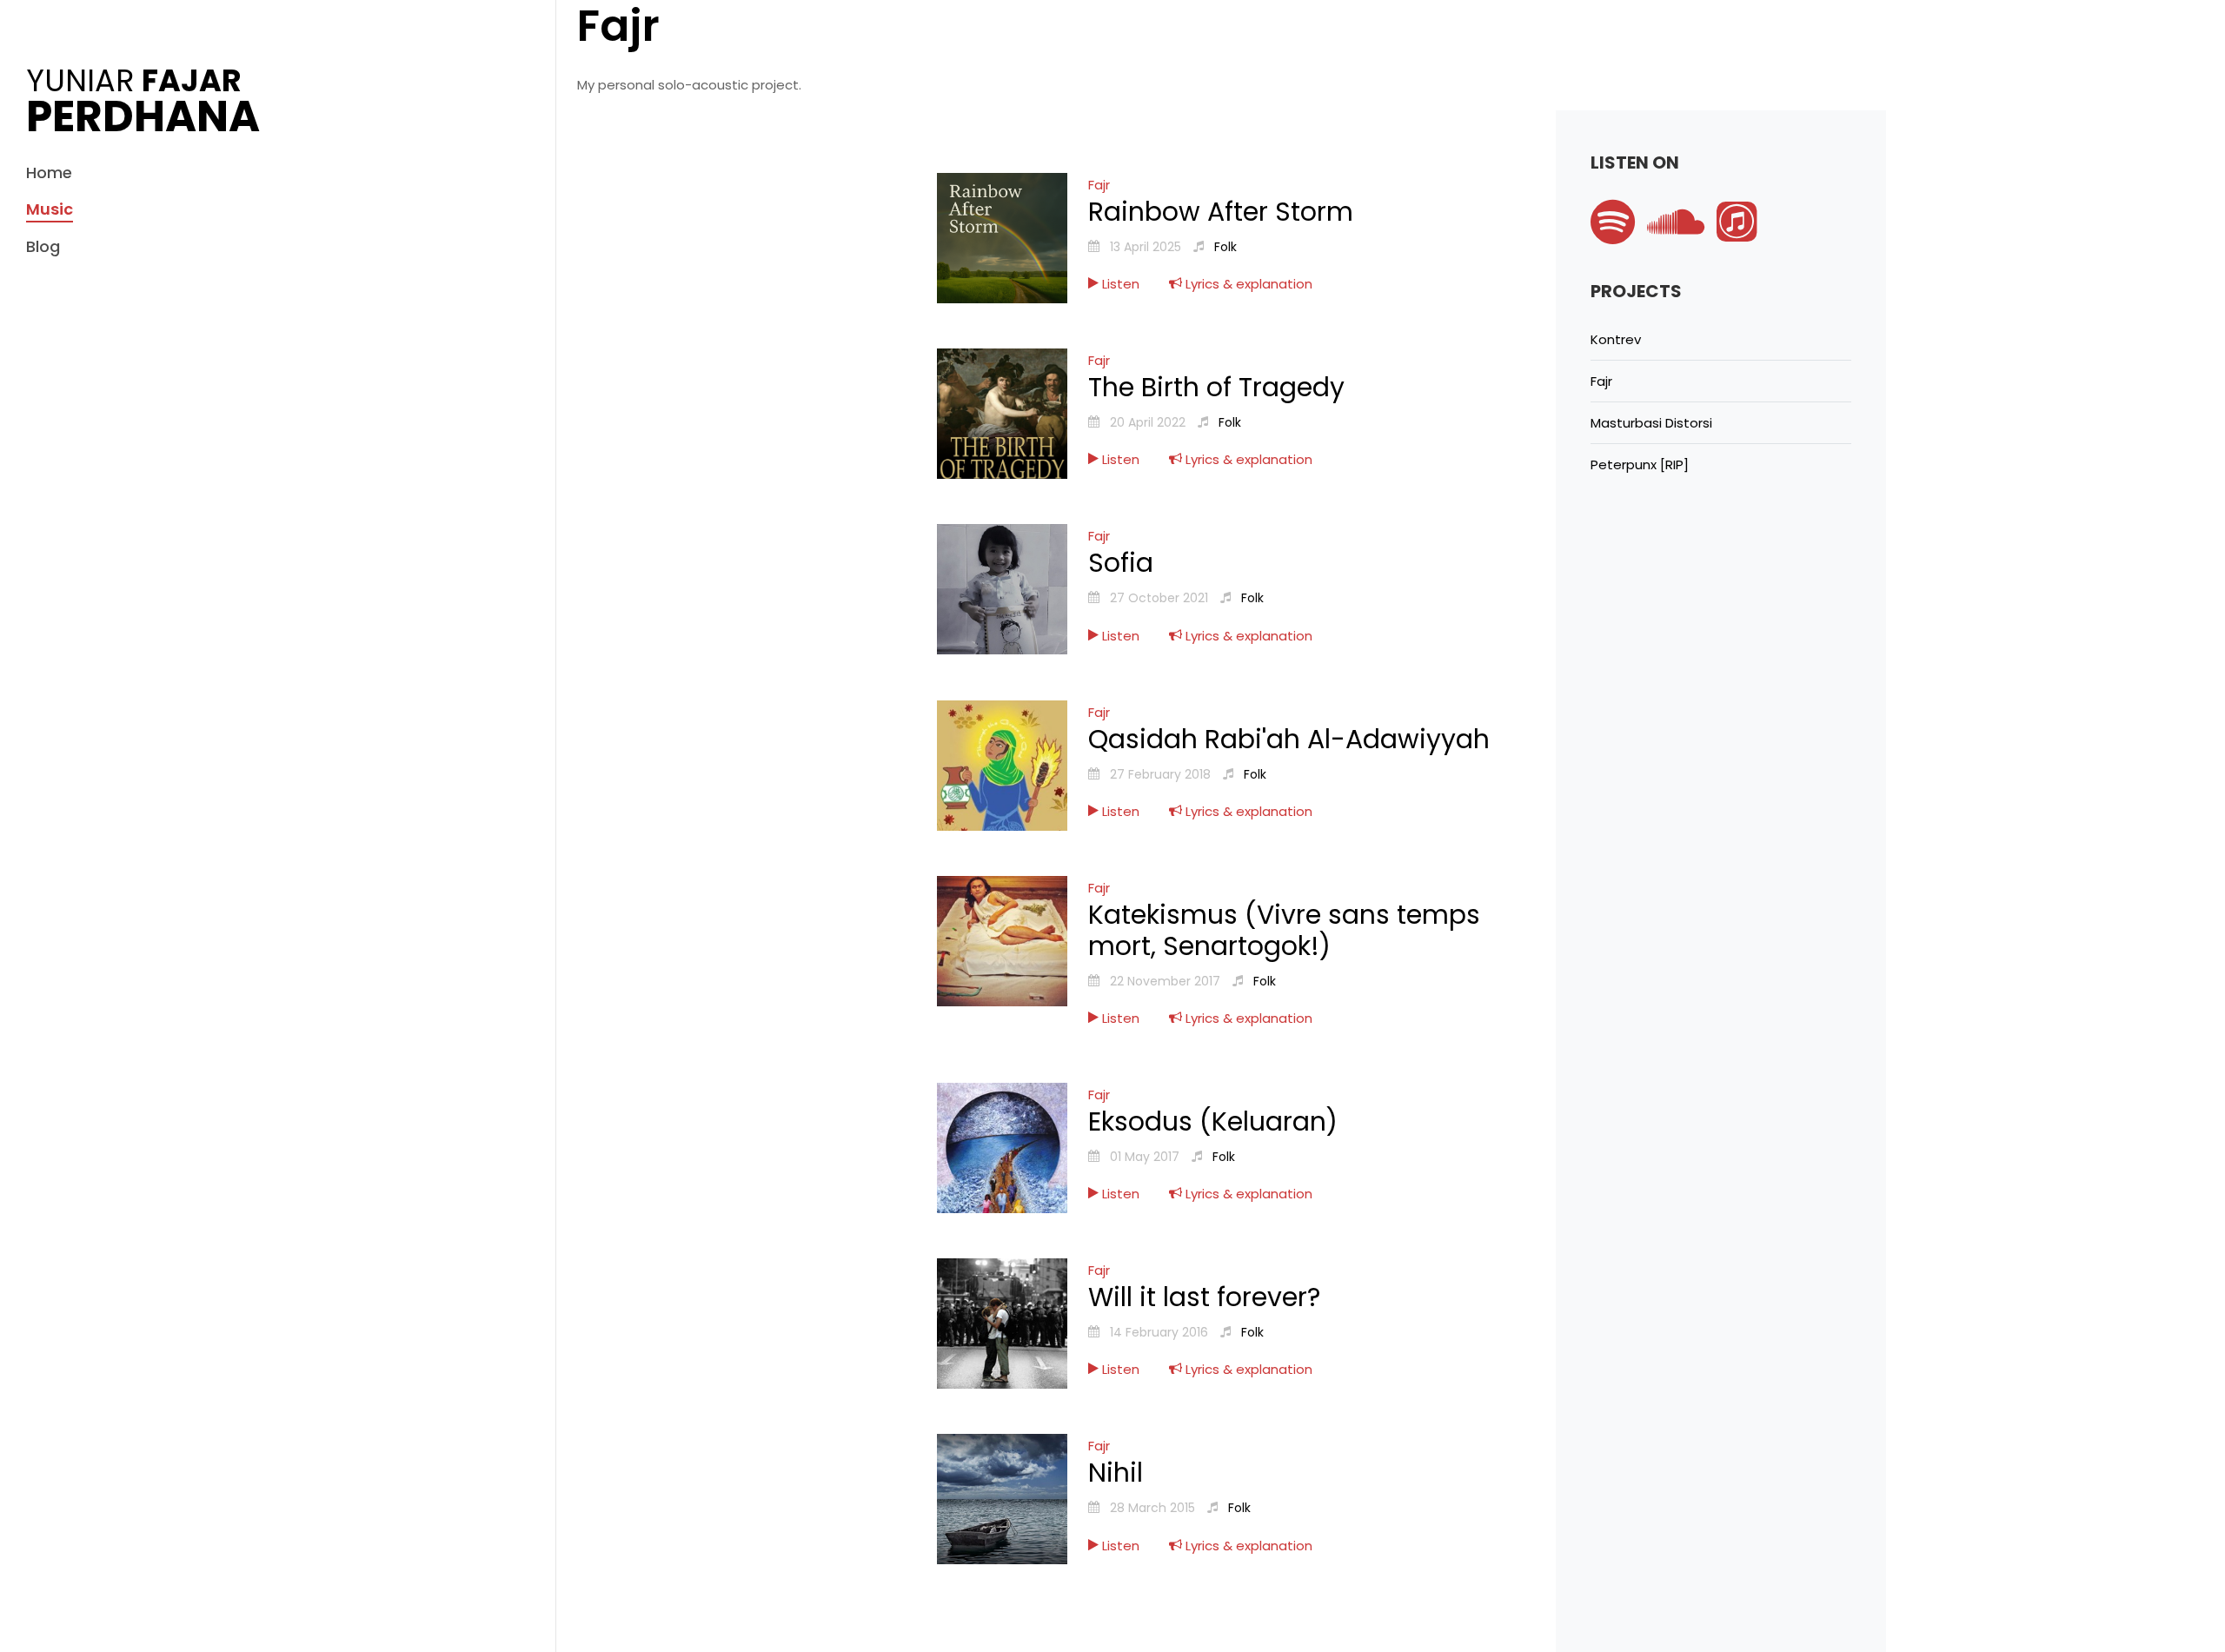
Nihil (1116, 1473)
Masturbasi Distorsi (1651, 423)
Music (50, 209)
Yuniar (143, 99)
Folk (1225, 247)
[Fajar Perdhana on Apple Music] (1741, 234)
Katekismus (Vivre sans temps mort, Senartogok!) (1284, 930)
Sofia (1121, 563)
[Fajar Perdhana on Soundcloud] (1680, 234)
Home (49, 172)
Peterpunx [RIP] (1640, 464)
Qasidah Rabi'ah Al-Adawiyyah (1289, 739)
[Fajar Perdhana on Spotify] (1619, 234)
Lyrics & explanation (1247, 284)
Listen (1119, 284)
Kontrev (1616, 339)
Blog (43, 246)
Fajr (1099, 185)
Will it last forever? (1204, 1297)
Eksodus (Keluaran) (1213, 1121)
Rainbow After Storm (1221, 212)
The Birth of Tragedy (1216, 387)
